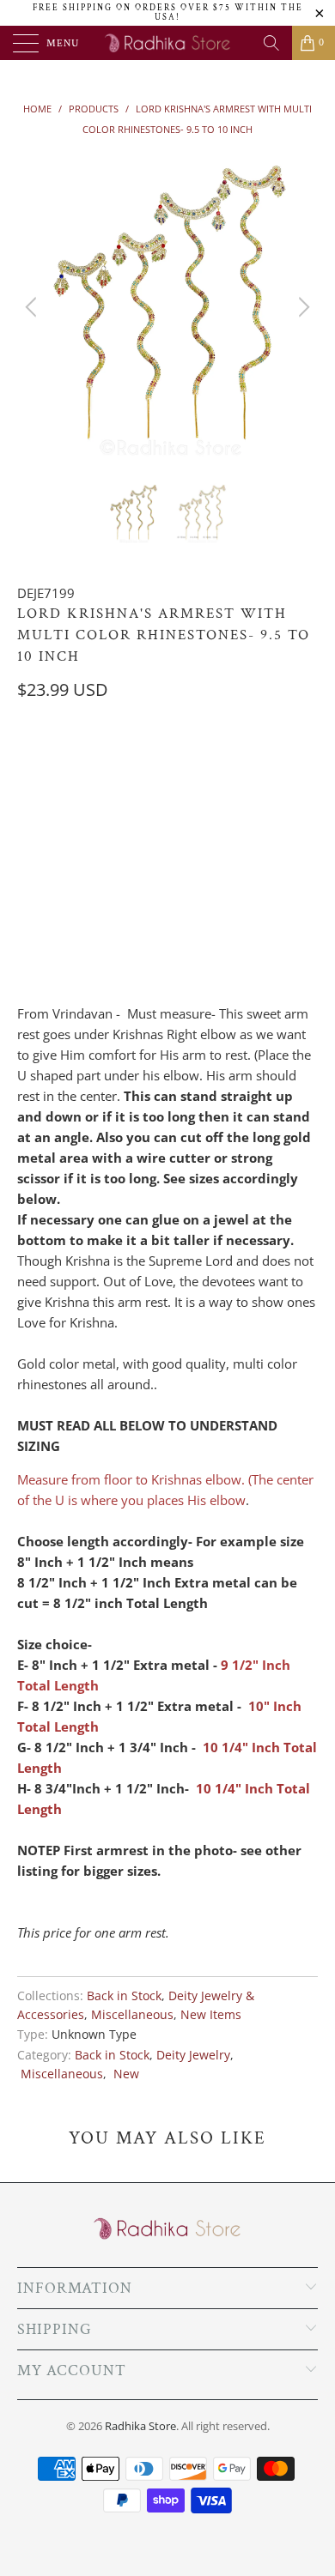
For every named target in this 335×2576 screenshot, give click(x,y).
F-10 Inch (144, 760)
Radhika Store (140, 2426)
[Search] (271, 43)
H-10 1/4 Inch (64, 803)
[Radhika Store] (168, 43)
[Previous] (33, 307)
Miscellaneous (132, 2015)
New (125, 2074)
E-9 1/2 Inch (59, 760)
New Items (211, 2015)
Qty (28, 885)
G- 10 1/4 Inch (234, 760)
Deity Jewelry (193, 2055)
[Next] (301, 307)
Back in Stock (124, 1996)
